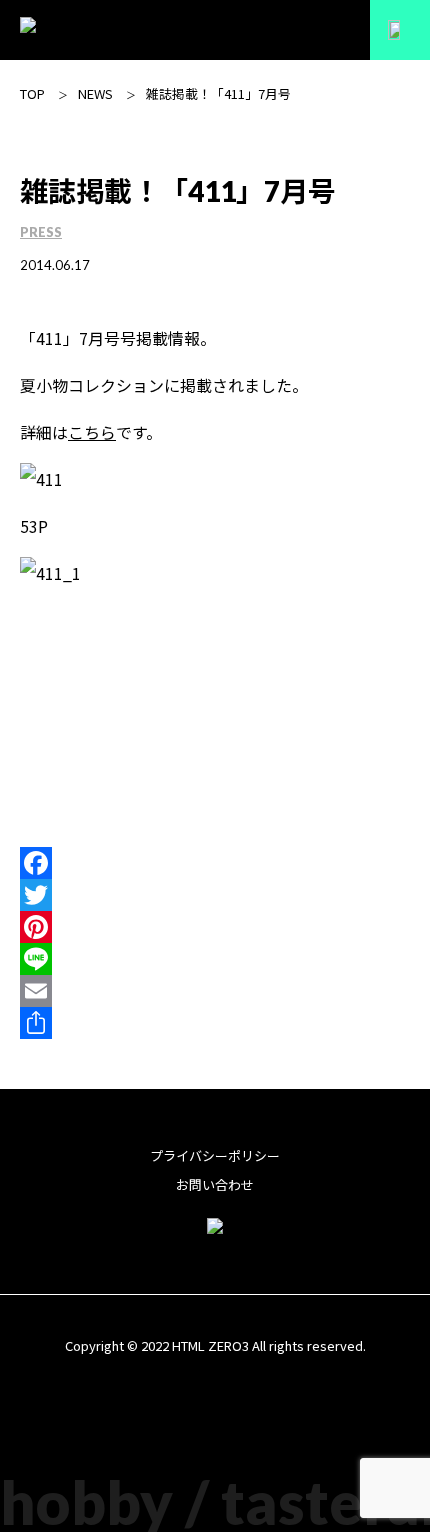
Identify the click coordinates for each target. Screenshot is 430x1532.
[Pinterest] (215, 927)
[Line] (215, 959)
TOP (32, 93)
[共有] (215, 1023)
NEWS (95, 93)
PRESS (41, 232)
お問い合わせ (215, 1184)
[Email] (215, 991)
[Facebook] (215, 863)
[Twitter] (215, 895)
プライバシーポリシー (215, 1155)
